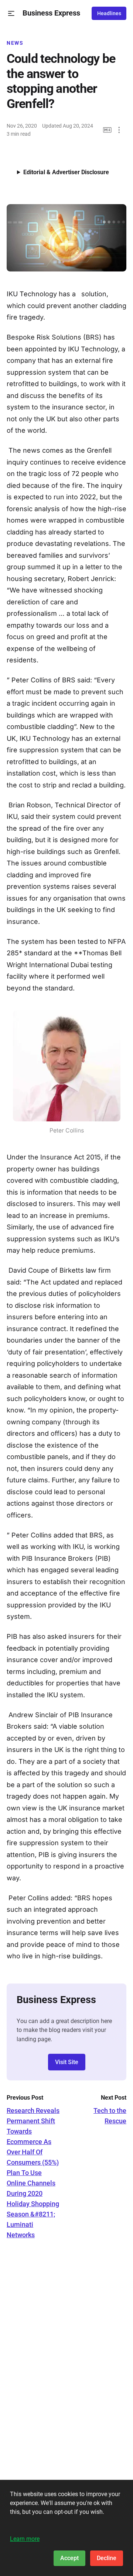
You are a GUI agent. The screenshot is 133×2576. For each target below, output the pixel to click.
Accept (69, 2558)
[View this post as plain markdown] (107, 130)
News (15, 43)
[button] (11, 13)
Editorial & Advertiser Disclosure (66, 172)
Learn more (25, 2539)
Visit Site (67, 2062)
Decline (107, 2558)
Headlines (109, 13)
